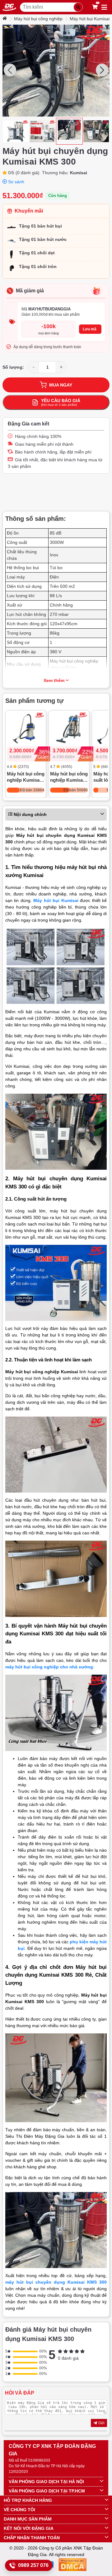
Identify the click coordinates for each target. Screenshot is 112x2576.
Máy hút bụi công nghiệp (38, 19)
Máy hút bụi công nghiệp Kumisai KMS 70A (69, 777)
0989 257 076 (33, 2565)
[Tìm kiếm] (78, 7)
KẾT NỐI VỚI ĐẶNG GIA (29, 2528)
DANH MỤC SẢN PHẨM (28, 2519)
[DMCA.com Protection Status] (72, 2566)
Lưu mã (90, 329)
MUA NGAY (61, 385)
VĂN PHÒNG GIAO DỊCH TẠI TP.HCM (47, 2491)
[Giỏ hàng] (95, 7)
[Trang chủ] (5, 19)
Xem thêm (54, 680)
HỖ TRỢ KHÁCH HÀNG (28, 2500)
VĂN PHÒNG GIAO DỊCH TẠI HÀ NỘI (46, 2482)
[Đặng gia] (9, 7)
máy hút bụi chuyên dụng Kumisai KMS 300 (56, 2282)
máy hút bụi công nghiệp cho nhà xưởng (49, 1667)
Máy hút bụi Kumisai (90, 19)
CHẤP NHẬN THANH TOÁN (32, 2538)
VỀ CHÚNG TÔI (19, 2510)
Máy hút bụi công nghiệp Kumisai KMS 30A (26, 777)
